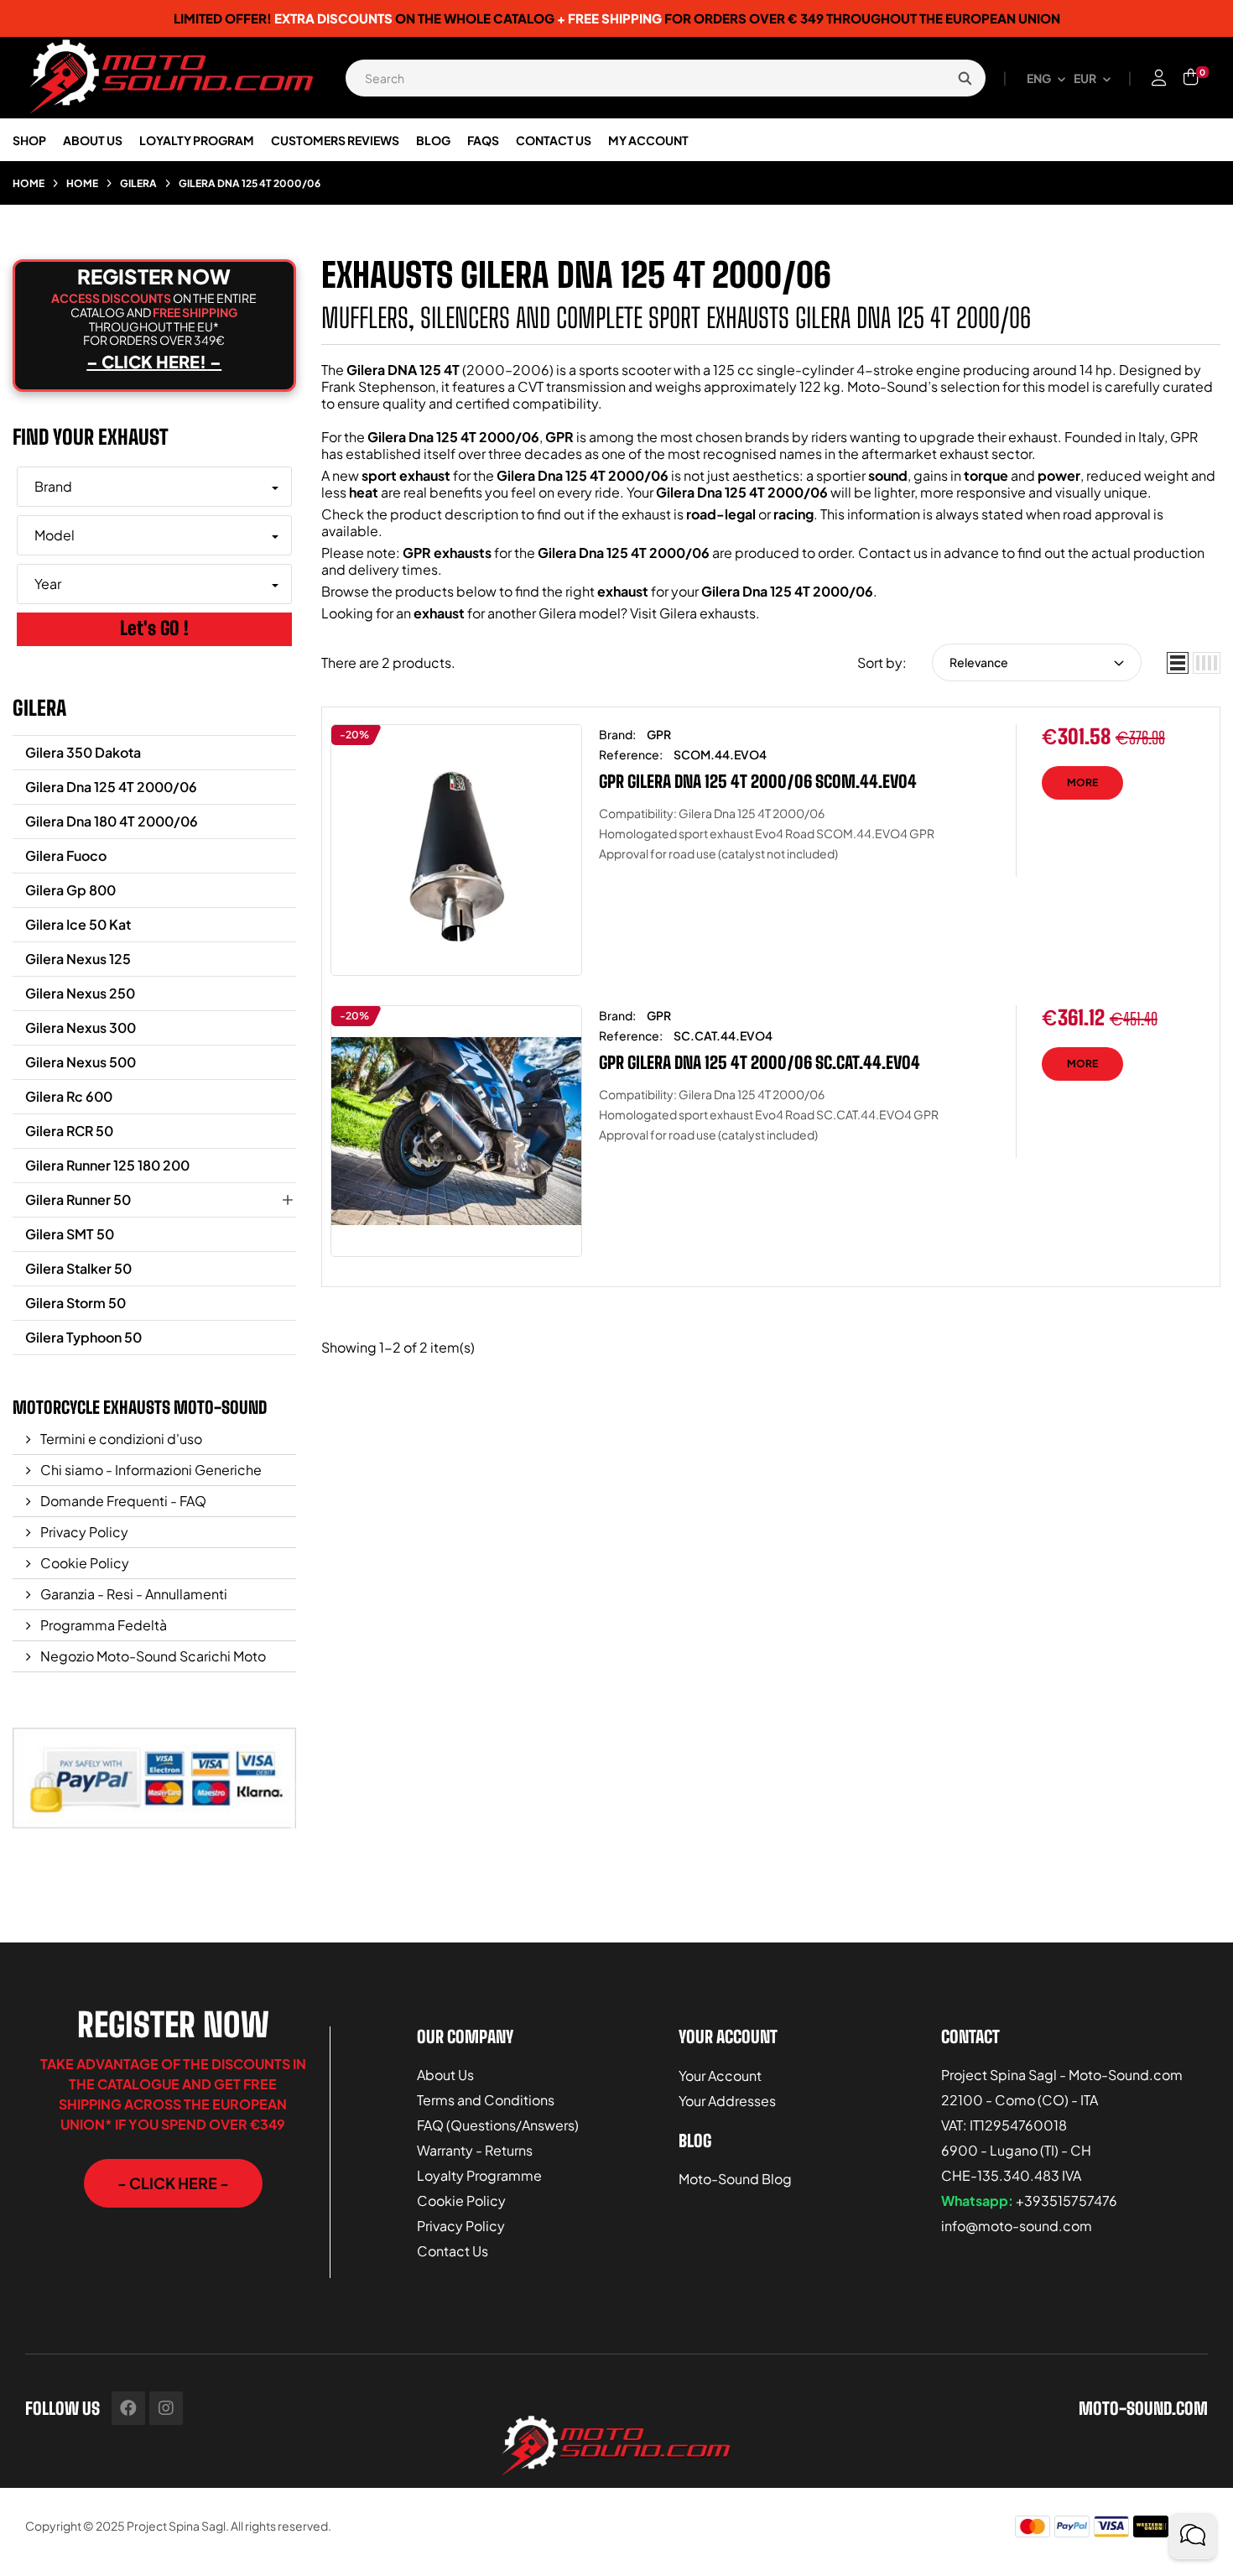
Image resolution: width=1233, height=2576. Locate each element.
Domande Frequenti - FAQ (122, 1501)
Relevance (979, 662)
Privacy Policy (83, 1532)
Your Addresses (727, 2101)
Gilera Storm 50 (75, 1303)
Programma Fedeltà (102, 1625)
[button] (173, 2183)
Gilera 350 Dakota (83, 752)
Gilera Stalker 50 (78, 1268)
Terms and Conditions (486, 2100)
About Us (445, 2075)
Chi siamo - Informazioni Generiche (150, 1470)
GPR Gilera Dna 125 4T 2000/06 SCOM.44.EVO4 (758, 781)
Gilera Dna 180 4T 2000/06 (112, 821)
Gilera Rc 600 (69, 1096)
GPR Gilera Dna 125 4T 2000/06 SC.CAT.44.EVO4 (760, 1062)
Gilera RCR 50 (69, 1131)
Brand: (617, 734)
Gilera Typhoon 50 (83, 1337)
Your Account (720, 2075)
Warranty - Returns (475, 2150)
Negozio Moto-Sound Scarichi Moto (152, 1656)
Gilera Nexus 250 (80, 993)
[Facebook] (128, 2408)
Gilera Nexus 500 (81, 1062)
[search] (965, 78)
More (1082, 782)
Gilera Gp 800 (70, 890)
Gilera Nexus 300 (81, 1027)
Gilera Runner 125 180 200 (107, 1165)
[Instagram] (166, 2408)
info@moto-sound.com (1017, 2226)
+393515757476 (1067, 2201)
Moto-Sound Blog (735, 2179)
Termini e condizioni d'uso (120, 1439)
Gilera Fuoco (66, 855)
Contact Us (453, 2251)
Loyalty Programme (479, 2175)
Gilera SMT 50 (70, 1234)
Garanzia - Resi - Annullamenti (133, 1594)
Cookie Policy (83, 1563)
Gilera (39, 708)
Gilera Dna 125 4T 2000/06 (111, 787)
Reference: (631, 754)
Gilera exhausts (708, 613)
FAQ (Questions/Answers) (498, 2125)
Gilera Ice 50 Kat (78, 924)
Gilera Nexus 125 (78, 959)
